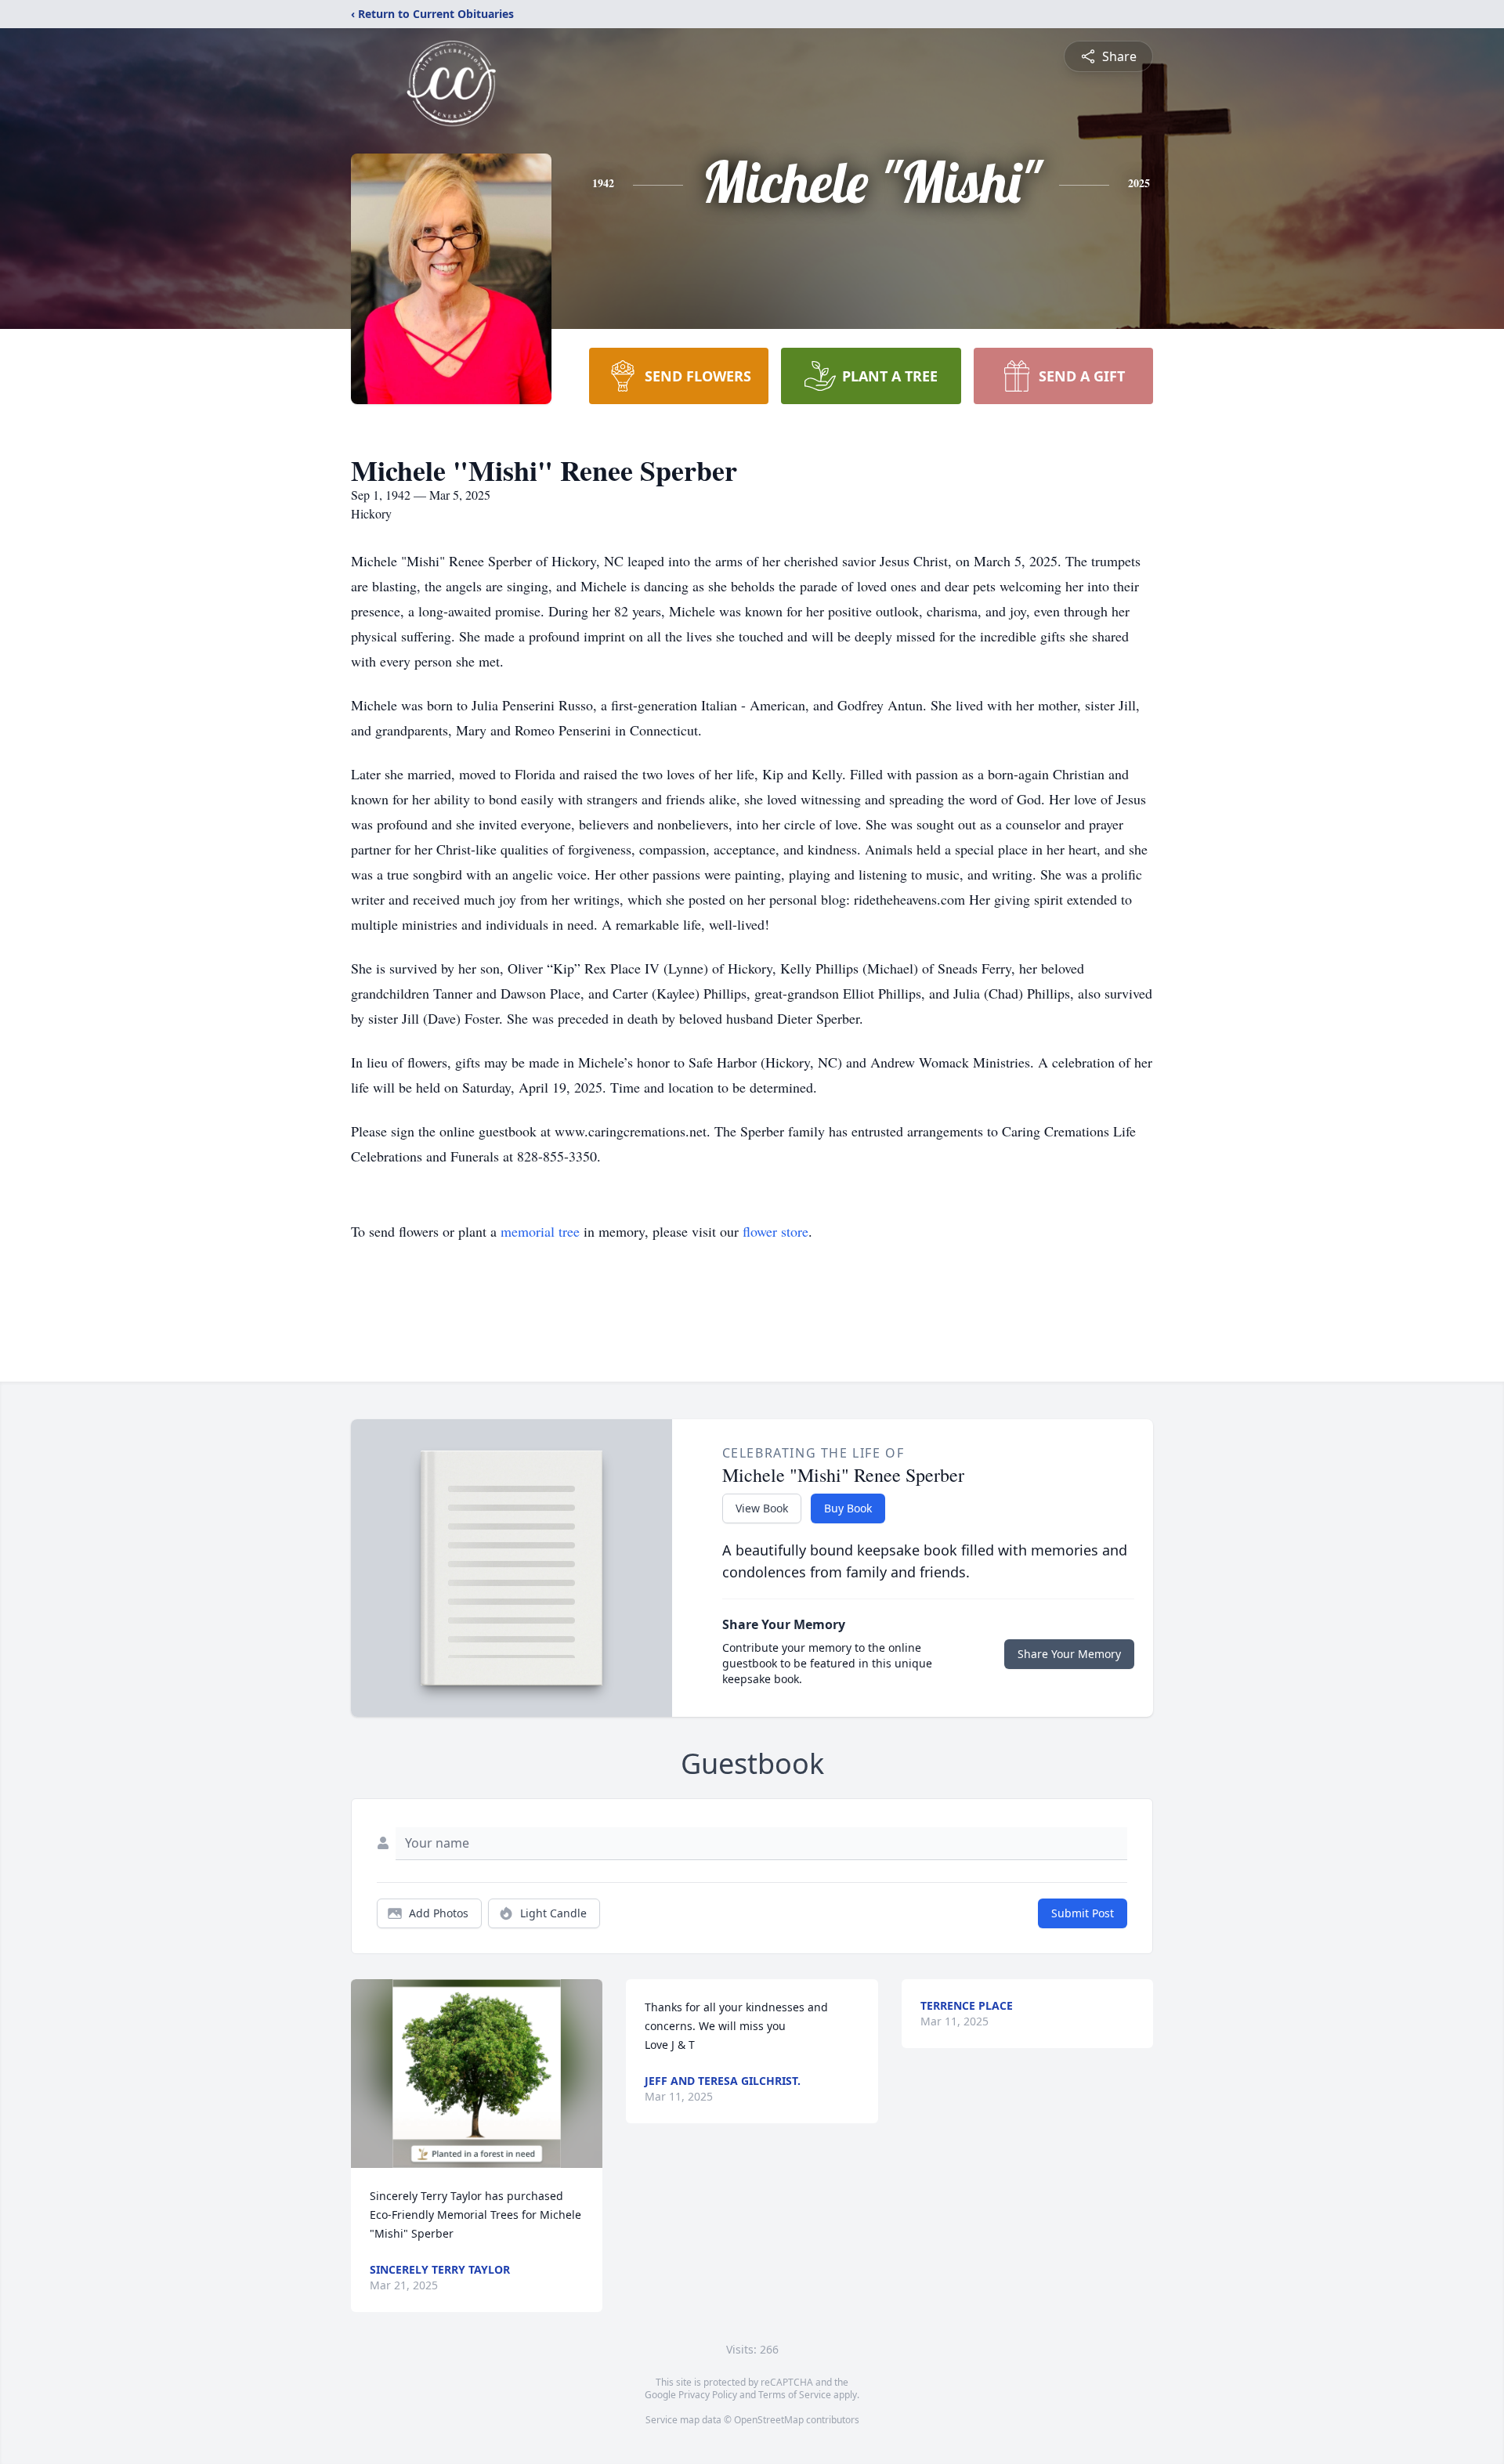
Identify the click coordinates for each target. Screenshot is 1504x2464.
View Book (762, 1508)
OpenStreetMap (769, 2420)
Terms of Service (795, 2395)
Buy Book (848, 1508)
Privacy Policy (708, 2395)
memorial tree (540, 1231)
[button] (477, 2074)
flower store (775, 1231)
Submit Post (1083, 1913)
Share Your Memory (1069, 1654)
